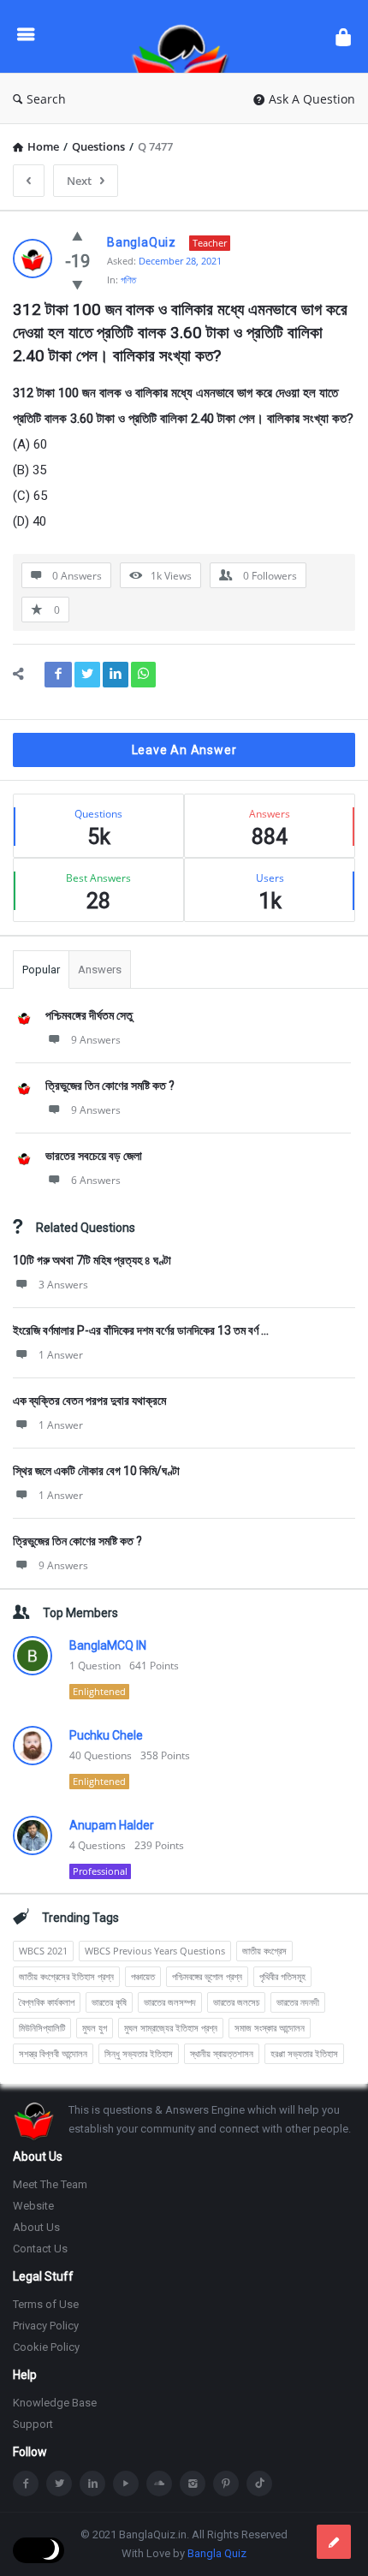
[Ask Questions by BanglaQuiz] (185, 36)
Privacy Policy (46, 2326)
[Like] (77, 235)
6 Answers (96, 1180)
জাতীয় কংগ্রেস (264, 1951)
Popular (41, 970)
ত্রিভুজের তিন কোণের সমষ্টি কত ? (110, 1086)
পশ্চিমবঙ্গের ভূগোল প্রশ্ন (207, 1976)
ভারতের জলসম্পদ (170, 2002)
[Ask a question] (334, 2542)
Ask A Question (312, 99)
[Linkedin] (92, 2484)
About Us (36, 2227)
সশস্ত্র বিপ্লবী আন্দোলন (53, 2053)
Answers (100, 970)
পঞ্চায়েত (143, 1976)
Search (46, 99)
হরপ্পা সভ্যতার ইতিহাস (304, 2053)
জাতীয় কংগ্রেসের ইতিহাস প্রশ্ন (66, 1976)
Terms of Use (46, 2304)
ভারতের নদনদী (298, 2002)
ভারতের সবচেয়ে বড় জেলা (94, 1156)
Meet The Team (50, 2184)
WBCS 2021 (43, 1951)
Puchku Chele (106, 1735)
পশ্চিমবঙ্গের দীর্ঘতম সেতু (89, 1015)
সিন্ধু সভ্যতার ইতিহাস (139, 2053)
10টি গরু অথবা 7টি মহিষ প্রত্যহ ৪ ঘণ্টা (92, 1260)
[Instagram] (193, 2484)
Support (33, 2424)
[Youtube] (126, 2484)
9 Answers (96, 1040)
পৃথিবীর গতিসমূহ (282, 1976)
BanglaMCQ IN (108, 1645)
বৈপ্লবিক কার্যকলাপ (47, 2002)
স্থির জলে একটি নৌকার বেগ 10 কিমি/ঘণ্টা (96, 1471)
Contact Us (40, 2249)
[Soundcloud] (159, 2484)
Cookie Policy (46, 2347)
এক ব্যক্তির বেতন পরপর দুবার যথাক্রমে (89, 1401)
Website (33, 2206)
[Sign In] (343, 36)
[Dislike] (77, 284)
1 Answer (61, 1355)
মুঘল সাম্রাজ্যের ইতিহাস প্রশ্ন (171, 2028)
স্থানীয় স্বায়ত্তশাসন (222, 2053)
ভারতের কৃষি (109, 2002)
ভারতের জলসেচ (236, 2002)
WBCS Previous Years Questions (155, 1951)
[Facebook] (26, 2484)
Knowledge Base (55, 2403)
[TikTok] (259, 2484)
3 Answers (63, 1285)
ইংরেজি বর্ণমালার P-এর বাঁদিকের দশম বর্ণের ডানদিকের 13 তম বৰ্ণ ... (141, 1330)
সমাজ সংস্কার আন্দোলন (270, 2028)
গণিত (128, 280)
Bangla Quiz (217, 2553)
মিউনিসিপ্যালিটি (42, 2028)
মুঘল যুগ (95, 2028)
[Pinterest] (226, 2484)
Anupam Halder (112, 1825)
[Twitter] (59, 2484)
